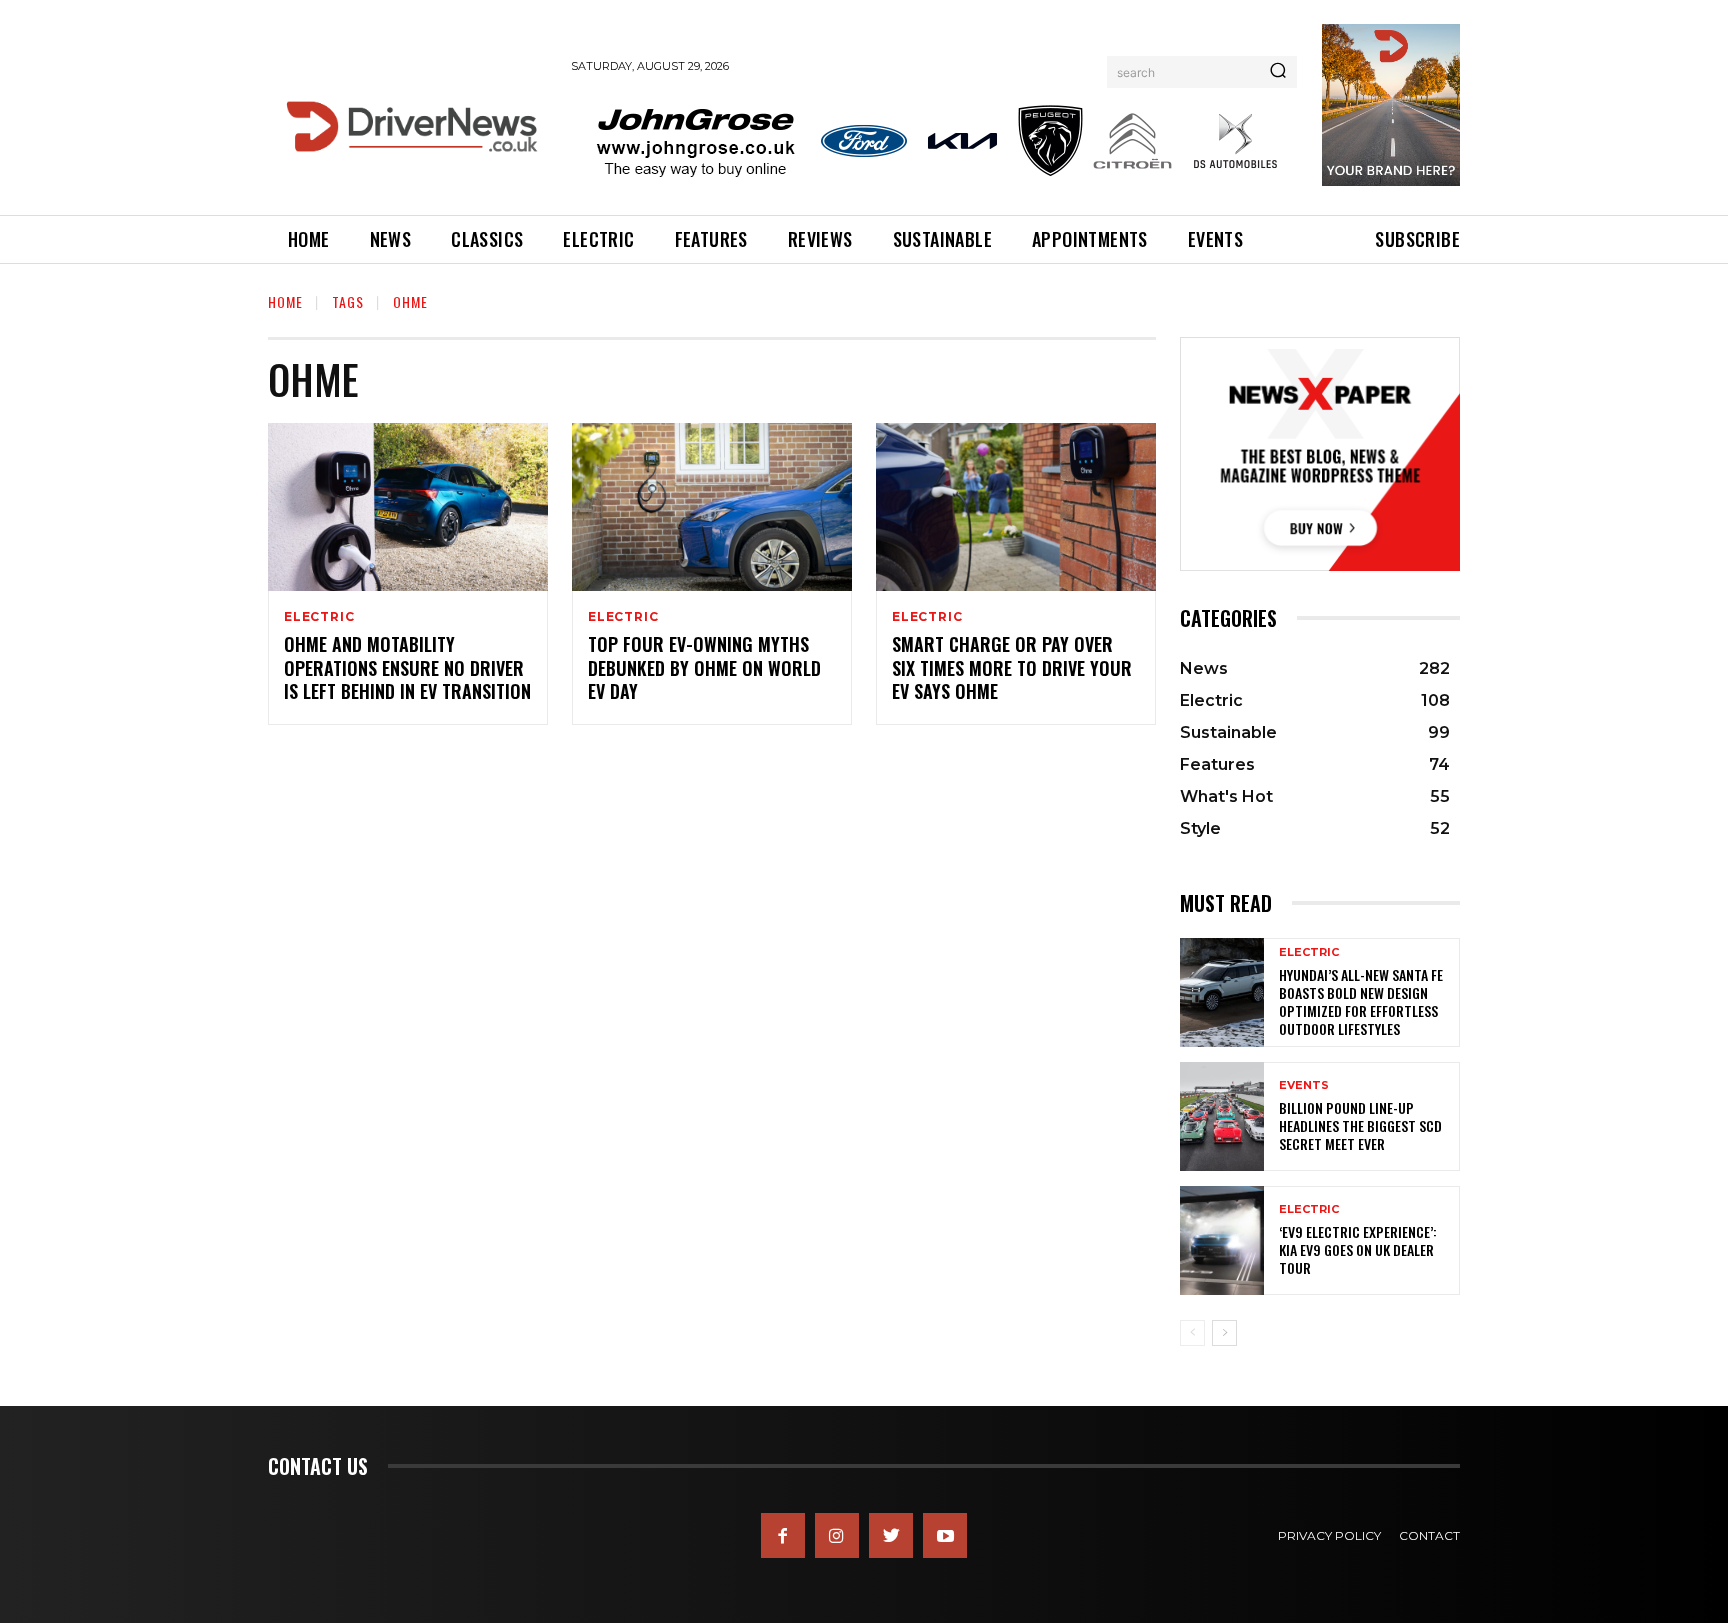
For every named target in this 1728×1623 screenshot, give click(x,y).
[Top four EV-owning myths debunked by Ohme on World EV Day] (712, 507)
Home (285, 301)
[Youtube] (945, 1535)
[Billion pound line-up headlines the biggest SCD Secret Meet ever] (1222, 1116)
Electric (319, 617)
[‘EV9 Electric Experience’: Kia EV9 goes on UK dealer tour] (1222, 1240)
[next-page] (1224, 1333)
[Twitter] (891, 1535)
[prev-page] (1192, 1333)
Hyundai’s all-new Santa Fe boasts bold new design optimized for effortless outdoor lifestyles (1361, 1002)
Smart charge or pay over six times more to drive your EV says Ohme (1012, 667)
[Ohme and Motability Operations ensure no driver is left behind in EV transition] (408, 507)
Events (1304, 1085)
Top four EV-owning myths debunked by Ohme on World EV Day (704, 667)
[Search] (1278, 72)
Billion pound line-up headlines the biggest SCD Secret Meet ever (1360, 1125)
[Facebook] (783, 1535)
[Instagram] (837, 1535)
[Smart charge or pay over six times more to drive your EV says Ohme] (1016, 507)
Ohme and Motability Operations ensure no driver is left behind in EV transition (407, 667)
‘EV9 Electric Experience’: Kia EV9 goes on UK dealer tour (1358, 1249)
